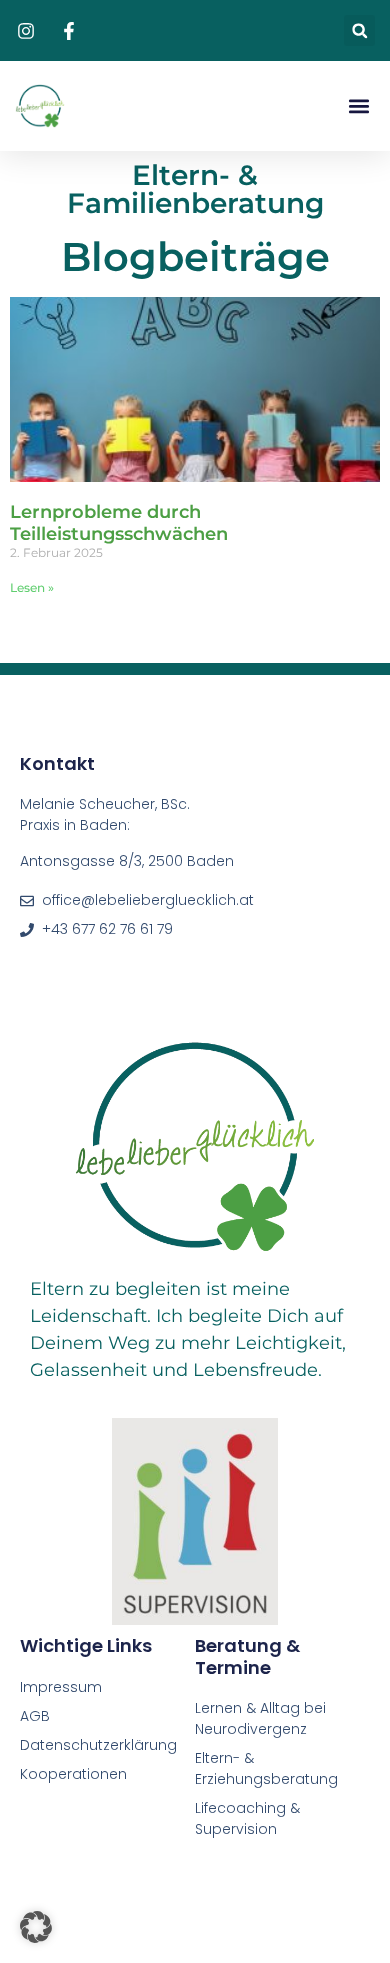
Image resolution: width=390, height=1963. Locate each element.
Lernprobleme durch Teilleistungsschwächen (119, 523)
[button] (359, 30)
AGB (35, 1716)
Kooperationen (75, 1774)
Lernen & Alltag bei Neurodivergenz (260, 1718)
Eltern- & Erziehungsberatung (266, 1768)
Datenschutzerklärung (98, 1745)
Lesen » (32, 587)
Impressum (61, 1687)
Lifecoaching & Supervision (247, 1818)
